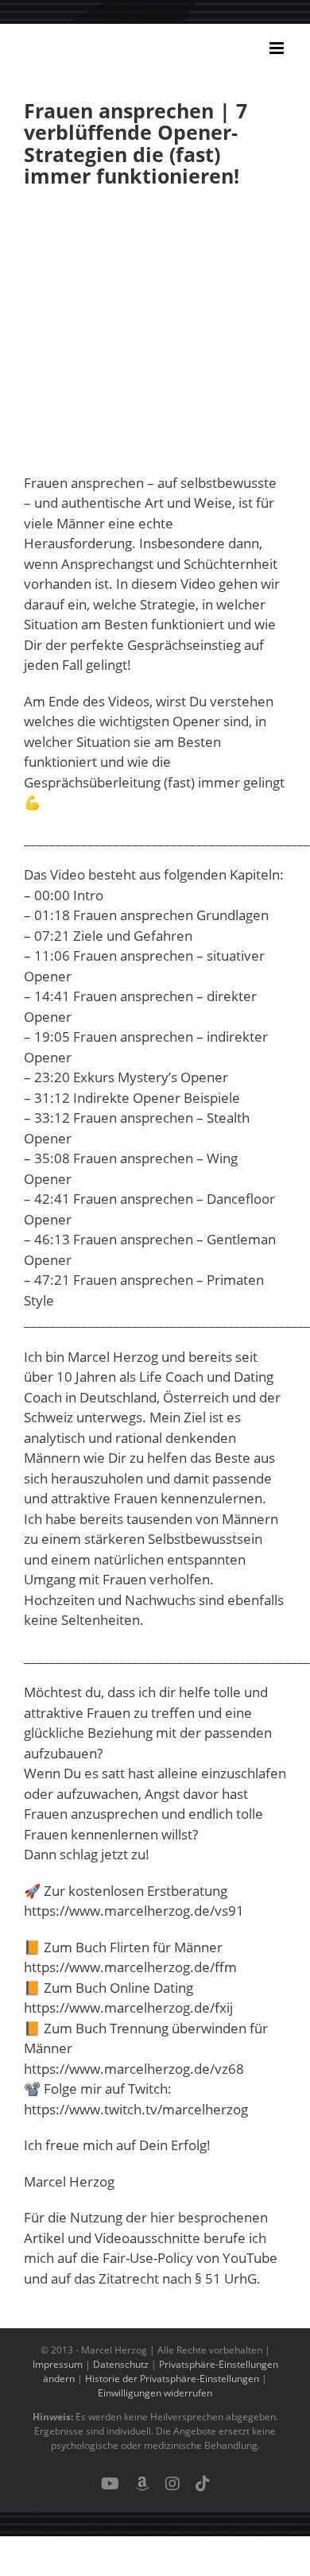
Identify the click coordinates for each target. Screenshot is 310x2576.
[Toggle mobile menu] (278, 48)
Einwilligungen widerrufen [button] (155, 2393)
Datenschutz (121, 2364)
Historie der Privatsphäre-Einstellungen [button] (172, 2379)
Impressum (58, 2364)
